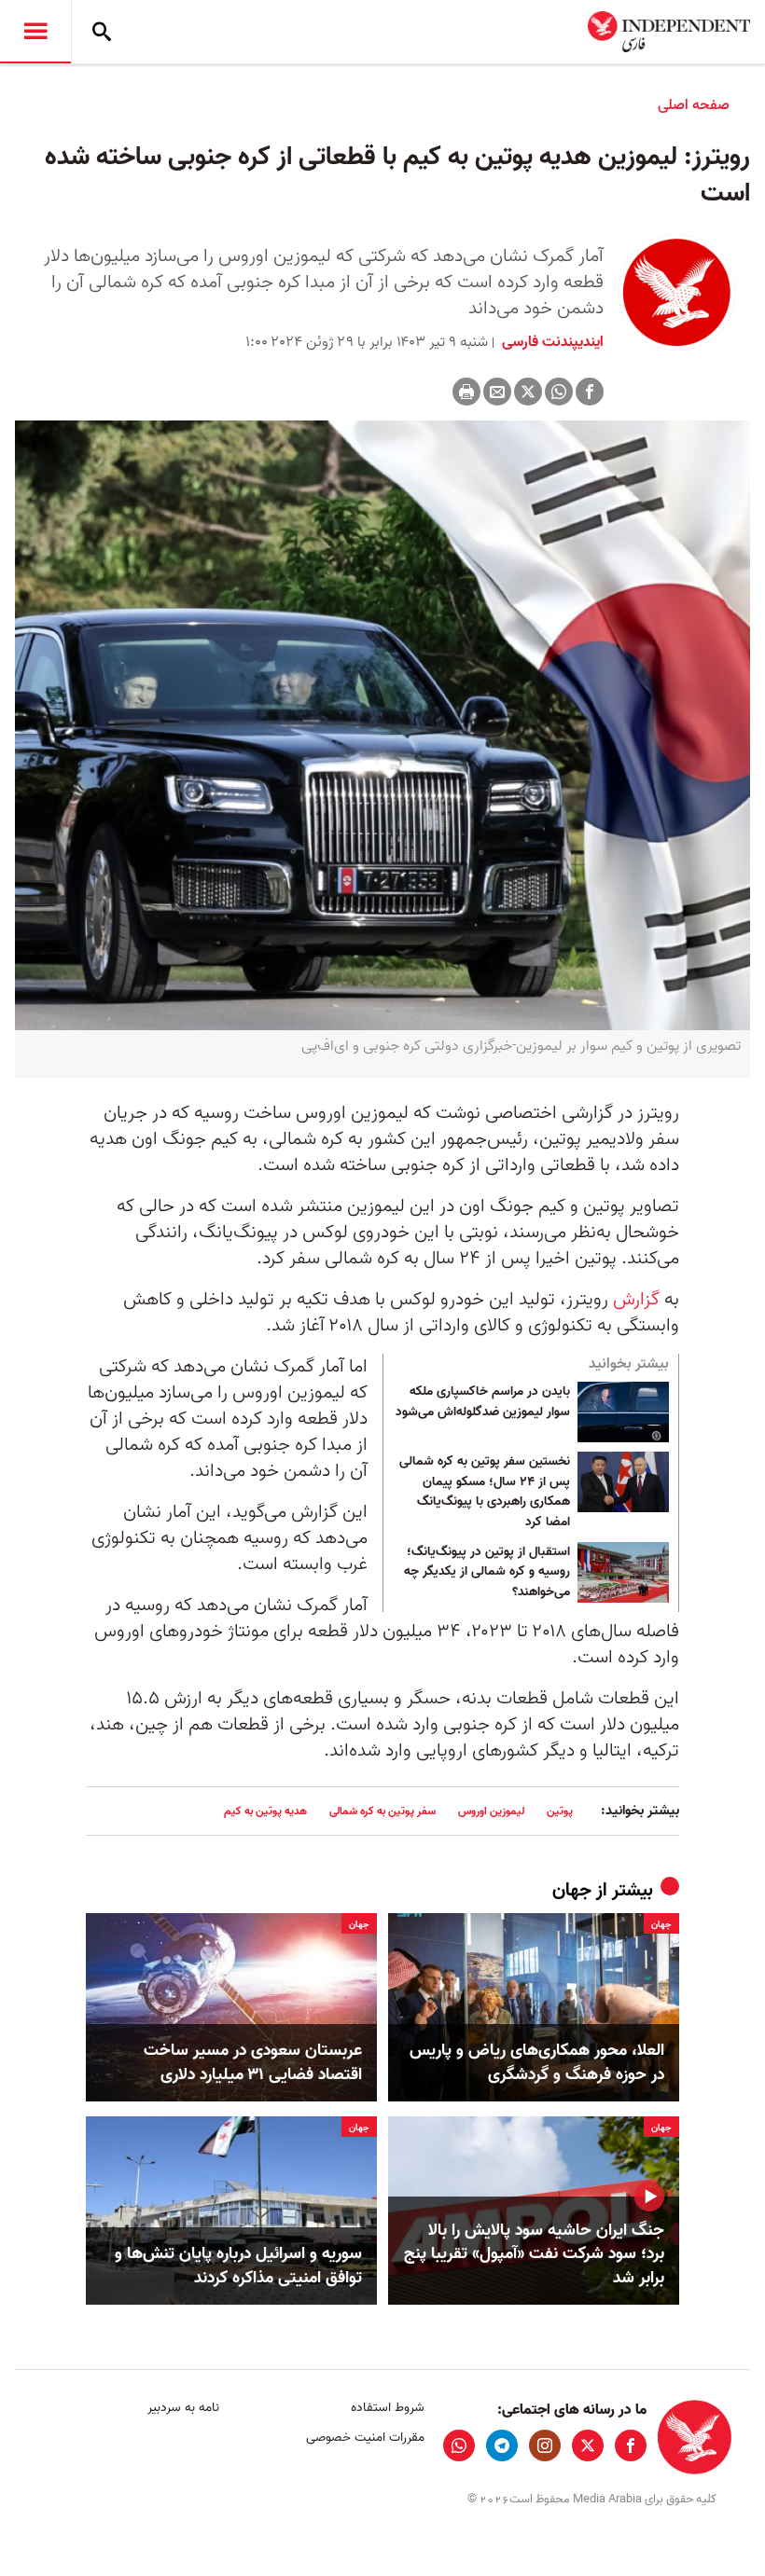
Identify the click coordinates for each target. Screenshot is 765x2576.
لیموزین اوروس (491, 1811)
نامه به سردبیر (183, 2408)
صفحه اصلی (694, 105)
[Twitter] (528, 392)
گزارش (636, 1300)
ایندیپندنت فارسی (551, 342)
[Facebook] (590, 392)
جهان (572, 1891)
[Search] (102, 32)
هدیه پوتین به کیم (265, 1811)
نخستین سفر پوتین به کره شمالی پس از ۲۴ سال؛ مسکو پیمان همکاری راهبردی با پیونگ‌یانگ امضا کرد (485, 1492)
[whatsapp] (459, 2445)
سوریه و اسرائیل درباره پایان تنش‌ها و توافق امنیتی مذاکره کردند (238, 2266)
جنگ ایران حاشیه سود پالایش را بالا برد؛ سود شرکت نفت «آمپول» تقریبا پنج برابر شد (534, 2254)
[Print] (466, 392)
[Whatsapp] (559, 392)
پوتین (560, 1811)
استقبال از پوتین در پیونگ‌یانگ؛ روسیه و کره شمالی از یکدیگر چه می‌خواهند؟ (487, 1572)
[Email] (497, 392)
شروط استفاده (387, 2408)
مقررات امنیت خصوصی (365, 2438)
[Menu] (35, 32)
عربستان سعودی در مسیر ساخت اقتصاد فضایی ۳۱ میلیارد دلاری (253, 2062)
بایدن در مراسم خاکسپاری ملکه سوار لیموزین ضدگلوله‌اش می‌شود (483, 1402)
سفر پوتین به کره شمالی (382, 1811)
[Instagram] (545, 2445)
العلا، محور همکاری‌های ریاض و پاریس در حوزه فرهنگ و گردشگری (537, 2062)
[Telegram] (502, 2445)
